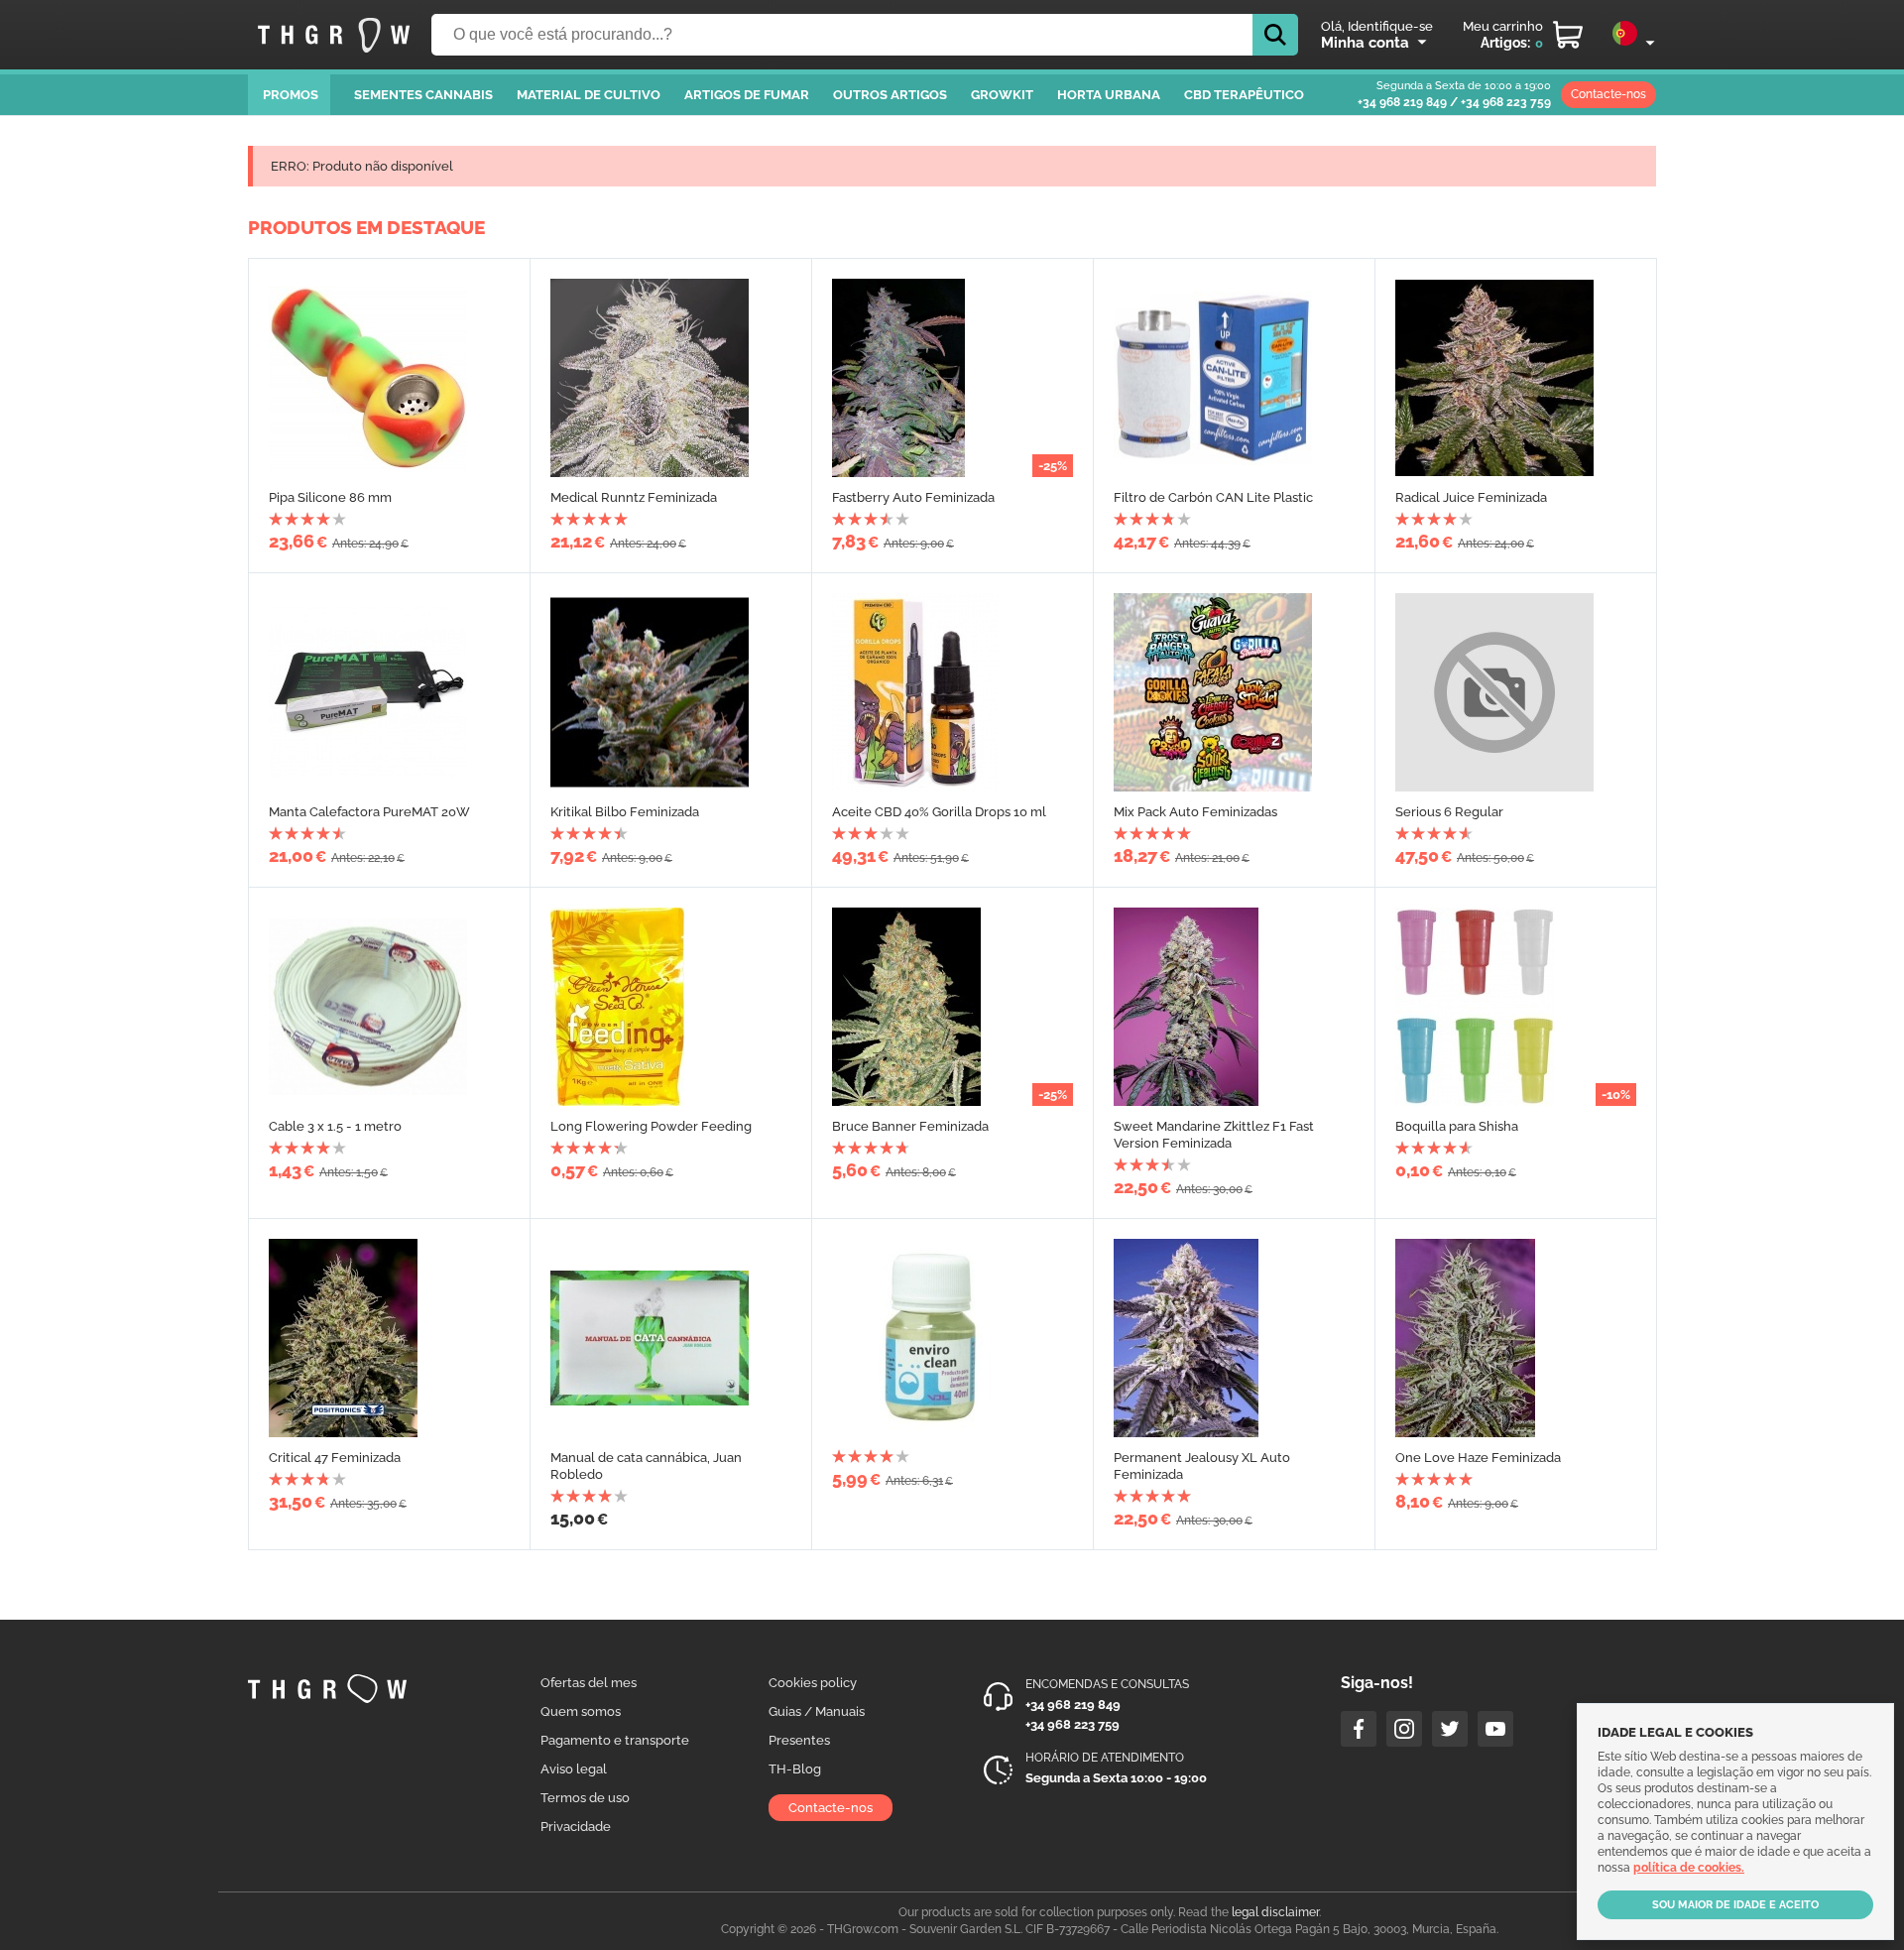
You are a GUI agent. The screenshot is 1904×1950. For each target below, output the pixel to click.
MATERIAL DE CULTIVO (589, 95)
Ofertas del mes (589, 1683)
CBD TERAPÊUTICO (1244, 95)
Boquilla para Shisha (1457, 1126)
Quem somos (581, 1711)
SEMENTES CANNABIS (423, 95)
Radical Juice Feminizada (1471, 497)
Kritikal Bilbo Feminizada (625, 812)
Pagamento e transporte (615, 1740)
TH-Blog (795, 1769)
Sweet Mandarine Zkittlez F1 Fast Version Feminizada (1214, 1135)
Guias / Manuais (817, 1711)
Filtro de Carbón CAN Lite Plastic (1213, 497)
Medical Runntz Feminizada (634, 497)
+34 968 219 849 (1402, 102)
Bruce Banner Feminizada (910, 1126)
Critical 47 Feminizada (335, 1458)
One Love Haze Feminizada (1478, 1458)
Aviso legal (574, 1769)
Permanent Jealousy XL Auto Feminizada (1202, 1466)
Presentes (799, 1740)
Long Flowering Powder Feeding (651, 1126)
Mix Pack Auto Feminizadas (1195, 812)
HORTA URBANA (1109, 95)
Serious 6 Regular (1449, 812)
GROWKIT (1002, 95)
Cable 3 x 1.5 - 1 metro (335, 1126)
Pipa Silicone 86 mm (330, 497)
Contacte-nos (1608, 94)
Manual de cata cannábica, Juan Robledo (646, 1466)
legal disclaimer (1275, 1912)
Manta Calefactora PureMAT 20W (369, 812)
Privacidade (576, 1827)
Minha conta (1365, 43)
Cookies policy (813, 1683)
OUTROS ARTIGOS (890, 95)
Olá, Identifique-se (1377, 26)
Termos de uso (585, 1798)
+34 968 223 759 (1506, 102)
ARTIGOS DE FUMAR (747, 95)
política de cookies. (1689, 1868)
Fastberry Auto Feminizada (913, 497)
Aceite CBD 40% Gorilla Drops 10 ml (939, 812)
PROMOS (291, 95)
